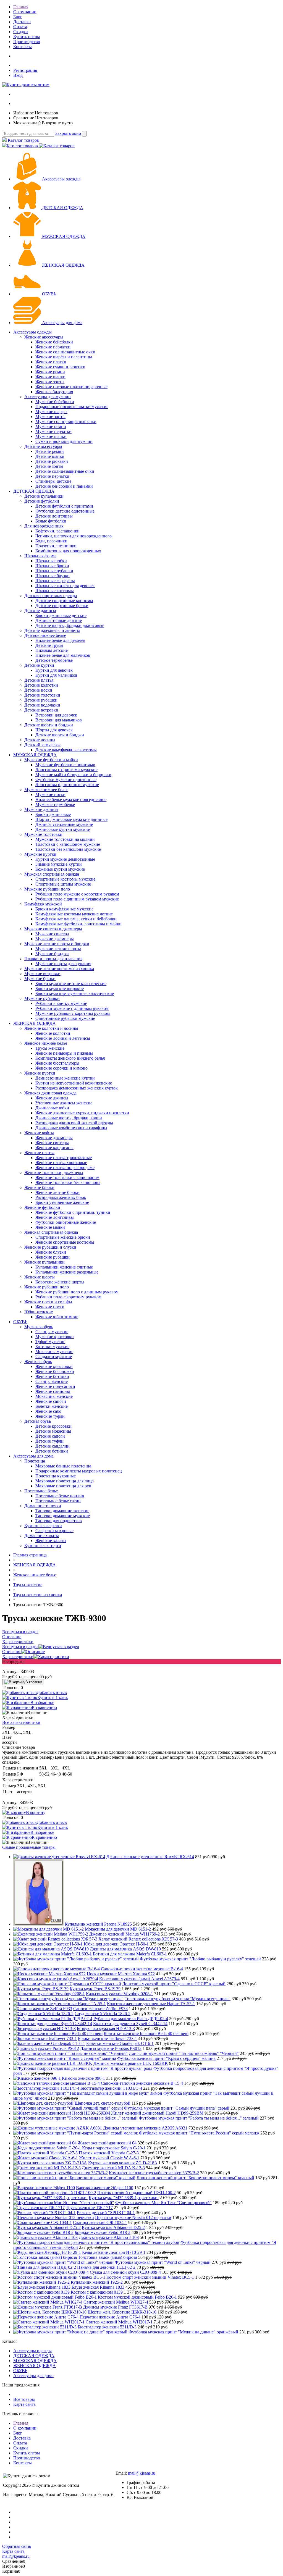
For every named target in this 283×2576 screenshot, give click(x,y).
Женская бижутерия (54, 392)
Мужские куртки (40, 854)
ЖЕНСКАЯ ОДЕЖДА (63, 265)
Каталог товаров (23, 140)
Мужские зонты (50, 417)
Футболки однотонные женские (66, 1222)
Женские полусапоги (55, 1386)
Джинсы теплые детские (59, 620)
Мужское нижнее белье (46, 790)
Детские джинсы (40, 610)
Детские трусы (49, 645)
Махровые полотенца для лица (65, 1481)
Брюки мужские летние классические (71, 984)
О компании (25, 12)
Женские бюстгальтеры (57, 1063)
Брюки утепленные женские (62, 1202)
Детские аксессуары (43, 446)
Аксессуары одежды (61, 179)
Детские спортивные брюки (62, 606)
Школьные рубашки (54, 571)
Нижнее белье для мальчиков (63, 655)
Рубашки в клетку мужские (61, 1003)
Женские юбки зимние (57, 1317)
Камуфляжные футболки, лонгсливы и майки (78, 924)
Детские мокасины (53, 1431)
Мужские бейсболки (55, 402)
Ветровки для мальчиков (59, 720)
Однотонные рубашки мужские (65, 1018)
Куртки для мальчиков (56, 675)
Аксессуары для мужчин (48, 397)
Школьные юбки (51, 561)
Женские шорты (40, 1277)
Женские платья (39, 1153)
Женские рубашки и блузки (50, 1247)
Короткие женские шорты (60, 1282)
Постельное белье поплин (60, 1496)
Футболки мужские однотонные (66, 780)
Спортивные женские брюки (63, 1237)
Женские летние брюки (57, 1192)
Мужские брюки (40, 979)
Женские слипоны (53, 1391)
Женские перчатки (53, 347)
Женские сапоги (51, 1401)
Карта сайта (24, 2404)
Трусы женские (50, 1048)
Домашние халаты (42, 1536)
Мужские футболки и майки (51, 760)
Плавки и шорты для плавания (53, 959)
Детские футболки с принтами (64, 506)
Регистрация (25, 70)
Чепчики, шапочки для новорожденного (74, 536)
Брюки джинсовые (53, 814)
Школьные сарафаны (55, 581)
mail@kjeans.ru (142, 2473)
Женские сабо (48, 1411)
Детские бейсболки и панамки (64, 486)
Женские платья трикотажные (64, 1158)
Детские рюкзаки (52, 461)
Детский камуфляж (42, 745)
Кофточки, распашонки (57, 531)
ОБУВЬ (49, 294)
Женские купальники (44, 1262)
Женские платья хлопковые (61, 1163)
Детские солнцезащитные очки (65, 471)
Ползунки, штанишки (56, 546)
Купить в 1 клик (53, 1697)
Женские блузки (51, 1252)
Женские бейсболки (54, 342)
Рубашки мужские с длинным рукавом (72, 1008)
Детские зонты (49, 466)
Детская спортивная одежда (51, 596)
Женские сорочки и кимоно (61, 1068)
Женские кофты (39, 1133)
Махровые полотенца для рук (63, 1486)
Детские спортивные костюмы (64, 601)
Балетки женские (52, 1406)
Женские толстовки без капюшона (68, 1182)
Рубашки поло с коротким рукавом (68, 1297)
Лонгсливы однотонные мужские (67, 785)
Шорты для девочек (54, 730)
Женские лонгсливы (55, 1217)
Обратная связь (17, 2546)
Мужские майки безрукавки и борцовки (73, 775)
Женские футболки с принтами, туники (73, 1212)
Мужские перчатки (53, 431)
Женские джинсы (52, 1098)
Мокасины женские (54, 1396)
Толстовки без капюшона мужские (68, 849)
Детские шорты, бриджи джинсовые (70, 625)
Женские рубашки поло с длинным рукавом (77, 1292)
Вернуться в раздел (20, 1647)
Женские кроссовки (54, 1366)
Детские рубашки (41, 700)
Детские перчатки (52, 476)
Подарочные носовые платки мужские (72, 407)
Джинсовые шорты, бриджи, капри (69, 1118)
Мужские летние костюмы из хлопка (59, 969)
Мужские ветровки (42, 974)
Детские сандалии (53, 1446)
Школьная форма (40, 556)
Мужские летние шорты (58, 949)
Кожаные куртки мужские (60, 869)
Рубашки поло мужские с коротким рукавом (77, 894)
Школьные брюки (52, 566)
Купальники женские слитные (64, 1267)
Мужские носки (50, 795)
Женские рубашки (53, 1257)
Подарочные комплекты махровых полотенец (79, 1471)
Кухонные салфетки (43, 1526)
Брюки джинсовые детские (61, 615)
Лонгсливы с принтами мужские (66, 770)
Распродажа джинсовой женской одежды (74, 1123)
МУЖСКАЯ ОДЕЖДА (64, 236)
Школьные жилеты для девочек (65, 586)
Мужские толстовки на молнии (65, 839)
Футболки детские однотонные (65, 511)
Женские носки (50, 1307)
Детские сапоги (50, 1436)
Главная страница (30, 1555)
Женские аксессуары (44, 337)
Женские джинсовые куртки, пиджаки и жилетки (82, 1113)
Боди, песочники (51, 541)
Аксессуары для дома (62, 323)
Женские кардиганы (54, 1148)
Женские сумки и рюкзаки (60, 367)
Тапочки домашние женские (62, 1511)
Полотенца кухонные (56, 1476)
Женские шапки (50, 377)
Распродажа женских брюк (61, 1197)
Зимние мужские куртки (59, 864)
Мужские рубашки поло (47, 889)
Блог (18, 17)
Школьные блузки (53, 576)
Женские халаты (51, 1541)
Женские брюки (39, 1187)
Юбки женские (39, 1312)
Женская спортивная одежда (51, 1232)
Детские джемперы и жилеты (52, 630)
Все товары (24, 2399)
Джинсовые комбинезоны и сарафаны (71, 1128)
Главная (21, 7)
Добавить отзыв (52, 1693)
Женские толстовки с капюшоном (67, 1177)
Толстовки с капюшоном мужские (68, 844)
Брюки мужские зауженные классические (75, 993)
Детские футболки (42, 501)
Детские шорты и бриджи (49, 725)
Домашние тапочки (43, 1506)
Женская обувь (38, 1361)
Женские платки (51, 362)
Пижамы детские (52, 650)
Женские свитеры (52, 1143)
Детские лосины (40, 740)
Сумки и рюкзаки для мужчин (64, 441)
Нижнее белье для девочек (60, 640)
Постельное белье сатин (58, 1501)
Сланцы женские (52, 1381)
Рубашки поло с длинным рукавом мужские (77, 899)
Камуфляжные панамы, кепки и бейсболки (76, 919)
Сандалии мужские (54, 1357)
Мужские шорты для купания (63, 964)
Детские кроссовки (53, 1426)
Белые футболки (51, 521)
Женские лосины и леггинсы (63, 1038)
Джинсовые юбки (52, 1108)
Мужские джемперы (55, 939)
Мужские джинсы (41, 809)
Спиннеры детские (53, 481)
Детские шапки (50, 456)
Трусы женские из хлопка (38, 1595)
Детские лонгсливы (54, 516)
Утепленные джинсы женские (64, 1103)
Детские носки (38, 690)
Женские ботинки (52, 1376)
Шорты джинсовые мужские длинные (71, 819)
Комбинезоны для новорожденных (68, 551)
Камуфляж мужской (43, 904)
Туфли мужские (50, 1342)
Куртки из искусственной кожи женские (74, 1083)
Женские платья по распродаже (65, 1168)
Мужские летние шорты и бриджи (57, 944)
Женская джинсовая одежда (50, 1093)
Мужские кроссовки (55, 1337)
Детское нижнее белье (45, 635)
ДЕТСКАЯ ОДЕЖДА (63, 208)
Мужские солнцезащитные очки (66, 422)
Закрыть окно (68, 133)
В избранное (42, 1702)
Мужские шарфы (51, 412)
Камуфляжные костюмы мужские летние (74, 914)
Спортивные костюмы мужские (65, 879)
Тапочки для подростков (59, 1521)
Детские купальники (44, 496)
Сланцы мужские (52, 1332)
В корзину (34, 1682)
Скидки (21, 32)
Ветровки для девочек (56, 715)
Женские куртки (40, 1073)
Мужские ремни (51, 426)
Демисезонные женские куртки (65, 1078)
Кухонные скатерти (43, 1546)
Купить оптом (27, 37)
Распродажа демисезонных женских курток (77, 1088)
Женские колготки (53, 1033)
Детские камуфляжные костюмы (66, 750)
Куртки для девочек (54, 670)
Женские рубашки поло (47, 1287)
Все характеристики (21, 1722)
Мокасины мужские (54, 1352)
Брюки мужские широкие (60, 988)
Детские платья (39, 680)
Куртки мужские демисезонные (65, 859)
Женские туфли (50, 1416)
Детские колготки (41, 685)
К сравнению (44, 1707)
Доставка (22, 22)
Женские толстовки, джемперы (54, 1173)
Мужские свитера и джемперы (53, 929)
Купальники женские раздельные (67, 1272)
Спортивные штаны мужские (63, 884)
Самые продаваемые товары (29, 1847)
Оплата (20, 27)
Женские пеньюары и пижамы (64, 1053)
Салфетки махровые (54, 1531)
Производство (27, 42)
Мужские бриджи (52, 954)
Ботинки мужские (52, 1347)
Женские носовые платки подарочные (71, 387)
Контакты (23, 47)
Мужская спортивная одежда (52, 874)
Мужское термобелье (55, 804)
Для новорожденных (44, 526)
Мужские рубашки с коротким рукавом (73, 1013)
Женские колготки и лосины (51, 1028)
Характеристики (18, 1657)
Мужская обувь (39, 1327)
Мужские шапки (51, 436)
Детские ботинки (52, 1451)
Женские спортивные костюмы (65, 1242)
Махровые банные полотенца (63, 1466)
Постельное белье (41, 1491)
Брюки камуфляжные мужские (64, 909)
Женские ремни (50, 372)
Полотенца (35, 1461)
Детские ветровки (41, 710)
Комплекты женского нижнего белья (70, 1058)
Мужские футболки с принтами (65, 765)
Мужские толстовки (43, 834)
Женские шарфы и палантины (64, 357)
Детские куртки (39, 665)
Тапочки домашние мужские (63, 1516)
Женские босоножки (55, 1371)
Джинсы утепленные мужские (64, 824)
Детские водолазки (42, 705)
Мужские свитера (52, 934)
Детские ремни (50, 451)
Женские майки (50, 1227)
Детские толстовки (42, 695)
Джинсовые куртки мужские (63, 829)
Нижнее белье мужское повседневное (71, 799)
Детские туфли (49, 1441)
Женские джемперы (54, 1138)
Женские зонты (50, 382)
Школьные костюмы (55, 591)
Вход (18, 75)
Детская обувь (38, 1421)
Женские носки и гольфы (48, 1302)
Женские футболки (42, 1207)
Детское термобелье (54, 660)
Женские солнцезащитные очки (65, 352)
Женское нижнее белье (46, 1043)
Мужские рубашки (42, 998)
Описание (12, 1652)
